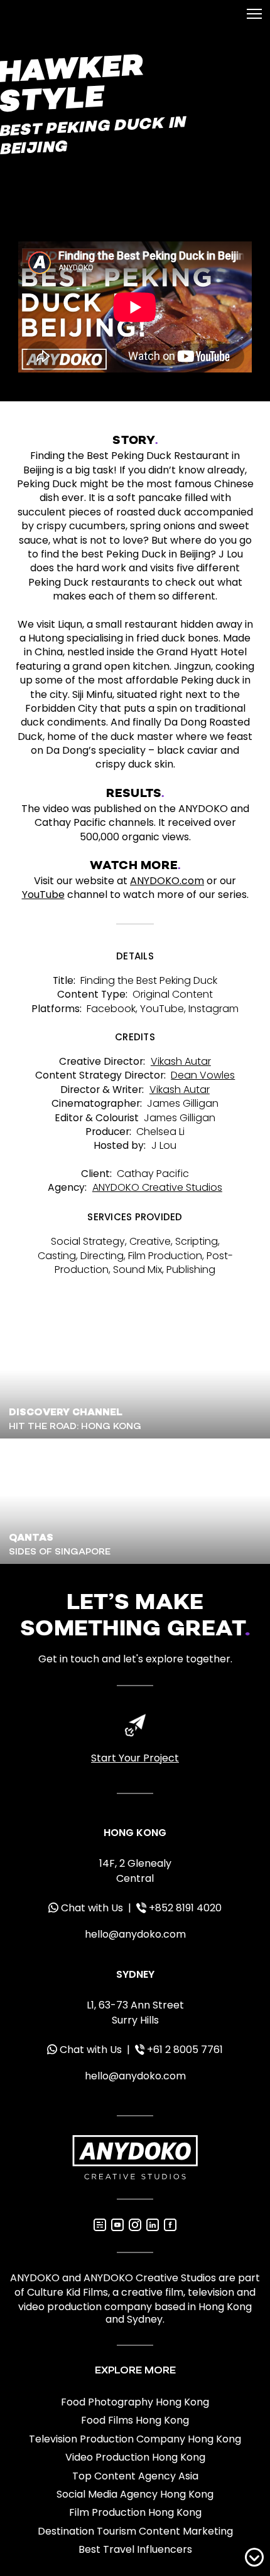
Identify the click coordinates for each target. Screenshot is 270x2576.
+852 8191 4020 (185, 1908)
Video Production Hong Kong (135, 2457)
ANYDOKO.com (167, 881)
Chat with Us (92, 1908)
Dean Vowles (203, 1075)
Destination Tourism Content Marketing (135, 2531)
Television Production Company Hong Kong (135, 2439)
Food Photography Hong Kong (135, 2402)
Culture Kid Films (67, 2292)
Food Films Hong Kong (135, 2420)
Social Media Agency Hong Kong (135, 2494)
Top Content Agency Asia (135, 2476)
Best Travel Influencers (135, 2550)
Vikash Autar (181, 1061)
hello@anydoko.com (135, 1934)
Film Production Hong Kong (135, 2513)
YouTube (43, 895)
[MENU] (254, 14)
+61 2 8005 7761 (185, 2050)
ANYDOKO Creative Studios (157, 1187)
